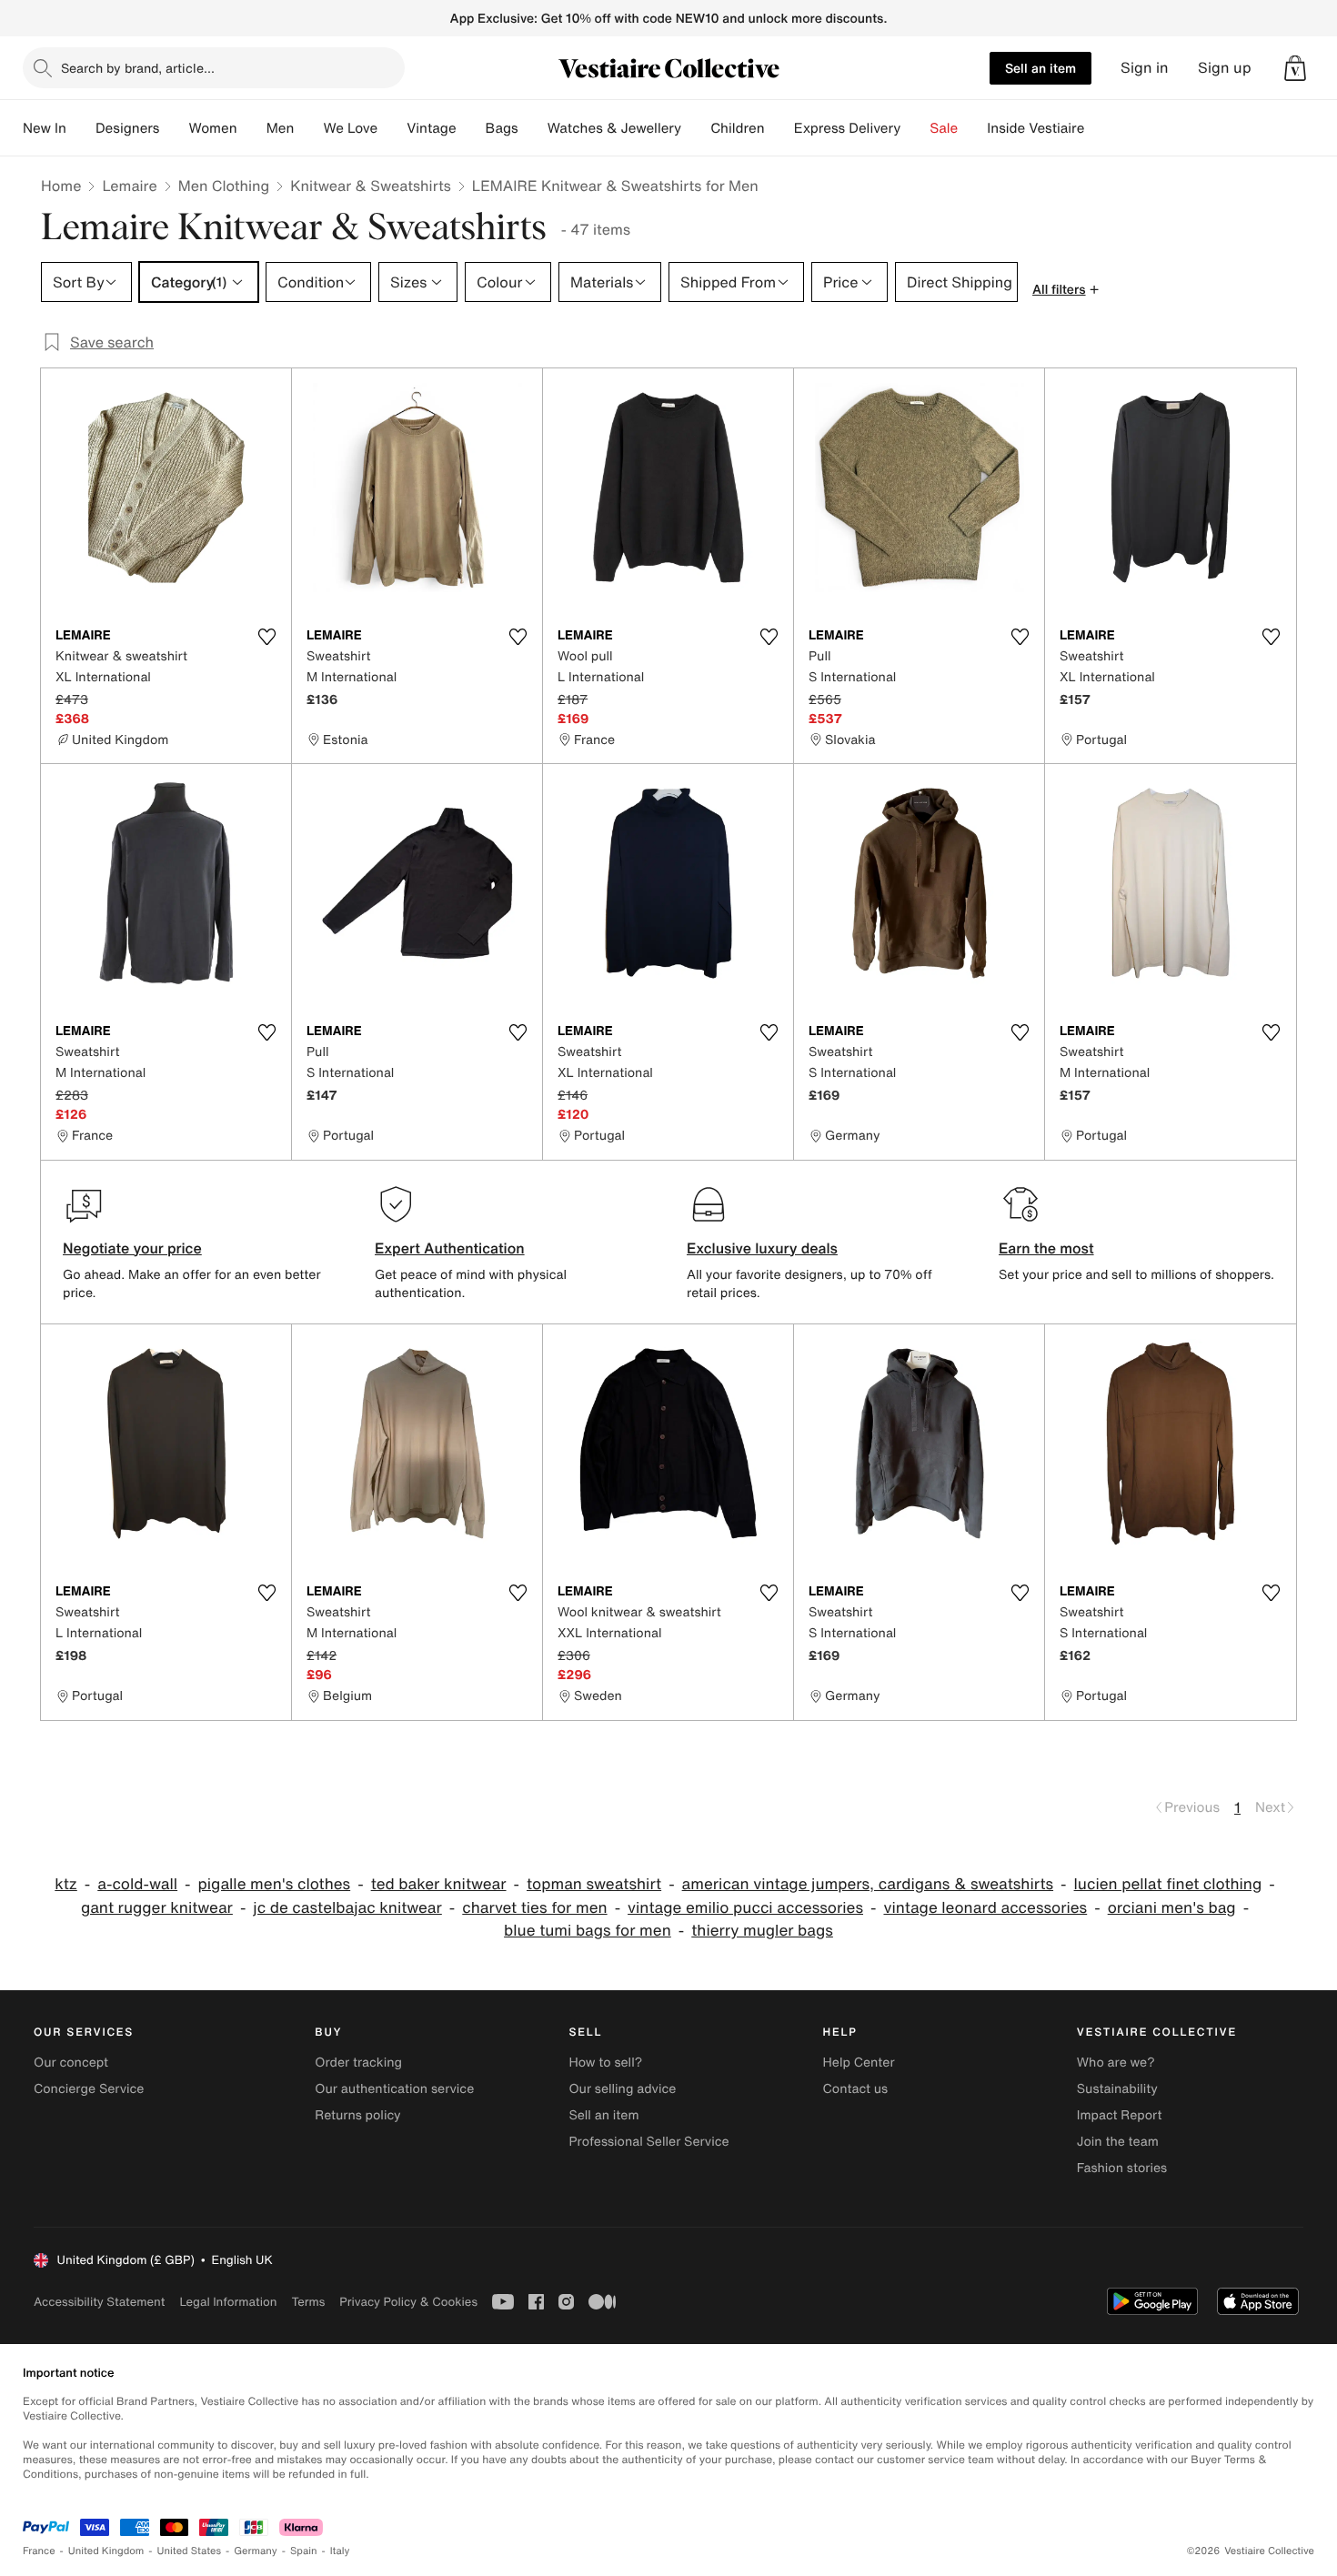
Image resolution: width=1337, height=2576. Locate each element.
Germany (256, 2551)
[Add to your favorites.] (266, 637)
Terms (308, 2302)
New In (45, 128)
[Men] (308, 128)
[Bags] (533, 128)
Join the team (1118, 2142)
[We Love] (392, 128)
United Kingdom (106, 2551)
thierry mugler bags (762, 1931)
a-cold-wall (137, 1884)
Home (61, 186)
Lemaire (129, 186)
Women (212, 128)
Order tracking (358, 2063)
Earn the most (1046, 1248)
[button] (1295, 68)
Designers (128, 128)
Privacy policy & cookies (408, 2302)
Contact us (856, 2089)
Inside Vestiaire (1035, 128)
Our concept (71, 2063)
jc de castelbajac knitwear (347, 1908)
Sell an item (1040, 68)
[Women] (252, 128)
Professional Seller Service (648, 2142)
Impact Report (1120, 2115)
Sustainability (1117, 2089)
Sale (944, 128)
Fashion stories (1122, 2168)
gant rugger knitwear (157, 1908)
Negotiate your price (132, 1248)
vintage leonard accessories (985, 1908)
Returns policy (357, 2115)
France (39, 2551)
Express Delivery (848, 128)
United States (190, 2551)
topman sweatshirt (594, 1884)
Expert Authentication (450, 1248)
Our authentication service (394, 2089)
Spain (304, 2551)
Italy (340, 2551)
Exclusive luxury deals (762, 1248)
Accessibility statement (99, 2302)
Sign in (1145, 68)
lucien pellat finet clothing (1168, 1884)
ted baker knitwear (439, 1884)
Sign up (1225, 68)
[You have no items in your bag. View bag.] (1295, 68)
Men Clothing (224, 186)
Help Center (859, 2063)
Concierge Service (89, 2089)
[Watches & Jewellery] (696, 128)
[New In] (81, 128)
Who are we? (1116, 2063)
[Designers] (174, 128)
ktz (66, 1884)
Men (281, 128)
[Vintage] (471, 128)
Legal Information (228, 2302)
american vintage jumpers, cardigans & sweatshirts (868, 1884)
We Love (350, 128)
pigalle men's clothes (275, 1884)
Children (738, 128)
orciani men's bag (1172, 1908)
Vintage (431, 128)
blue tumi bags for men (588, 1931)
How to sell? (605, 2063)
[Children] (779, 128)
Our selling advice (622, 2089)
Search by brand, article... (138, 68)
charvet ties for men (534, 1908)
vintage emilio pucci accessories (745, 1908)
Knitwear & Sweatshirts (371, 186)
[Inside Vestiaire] (1099, 128)
